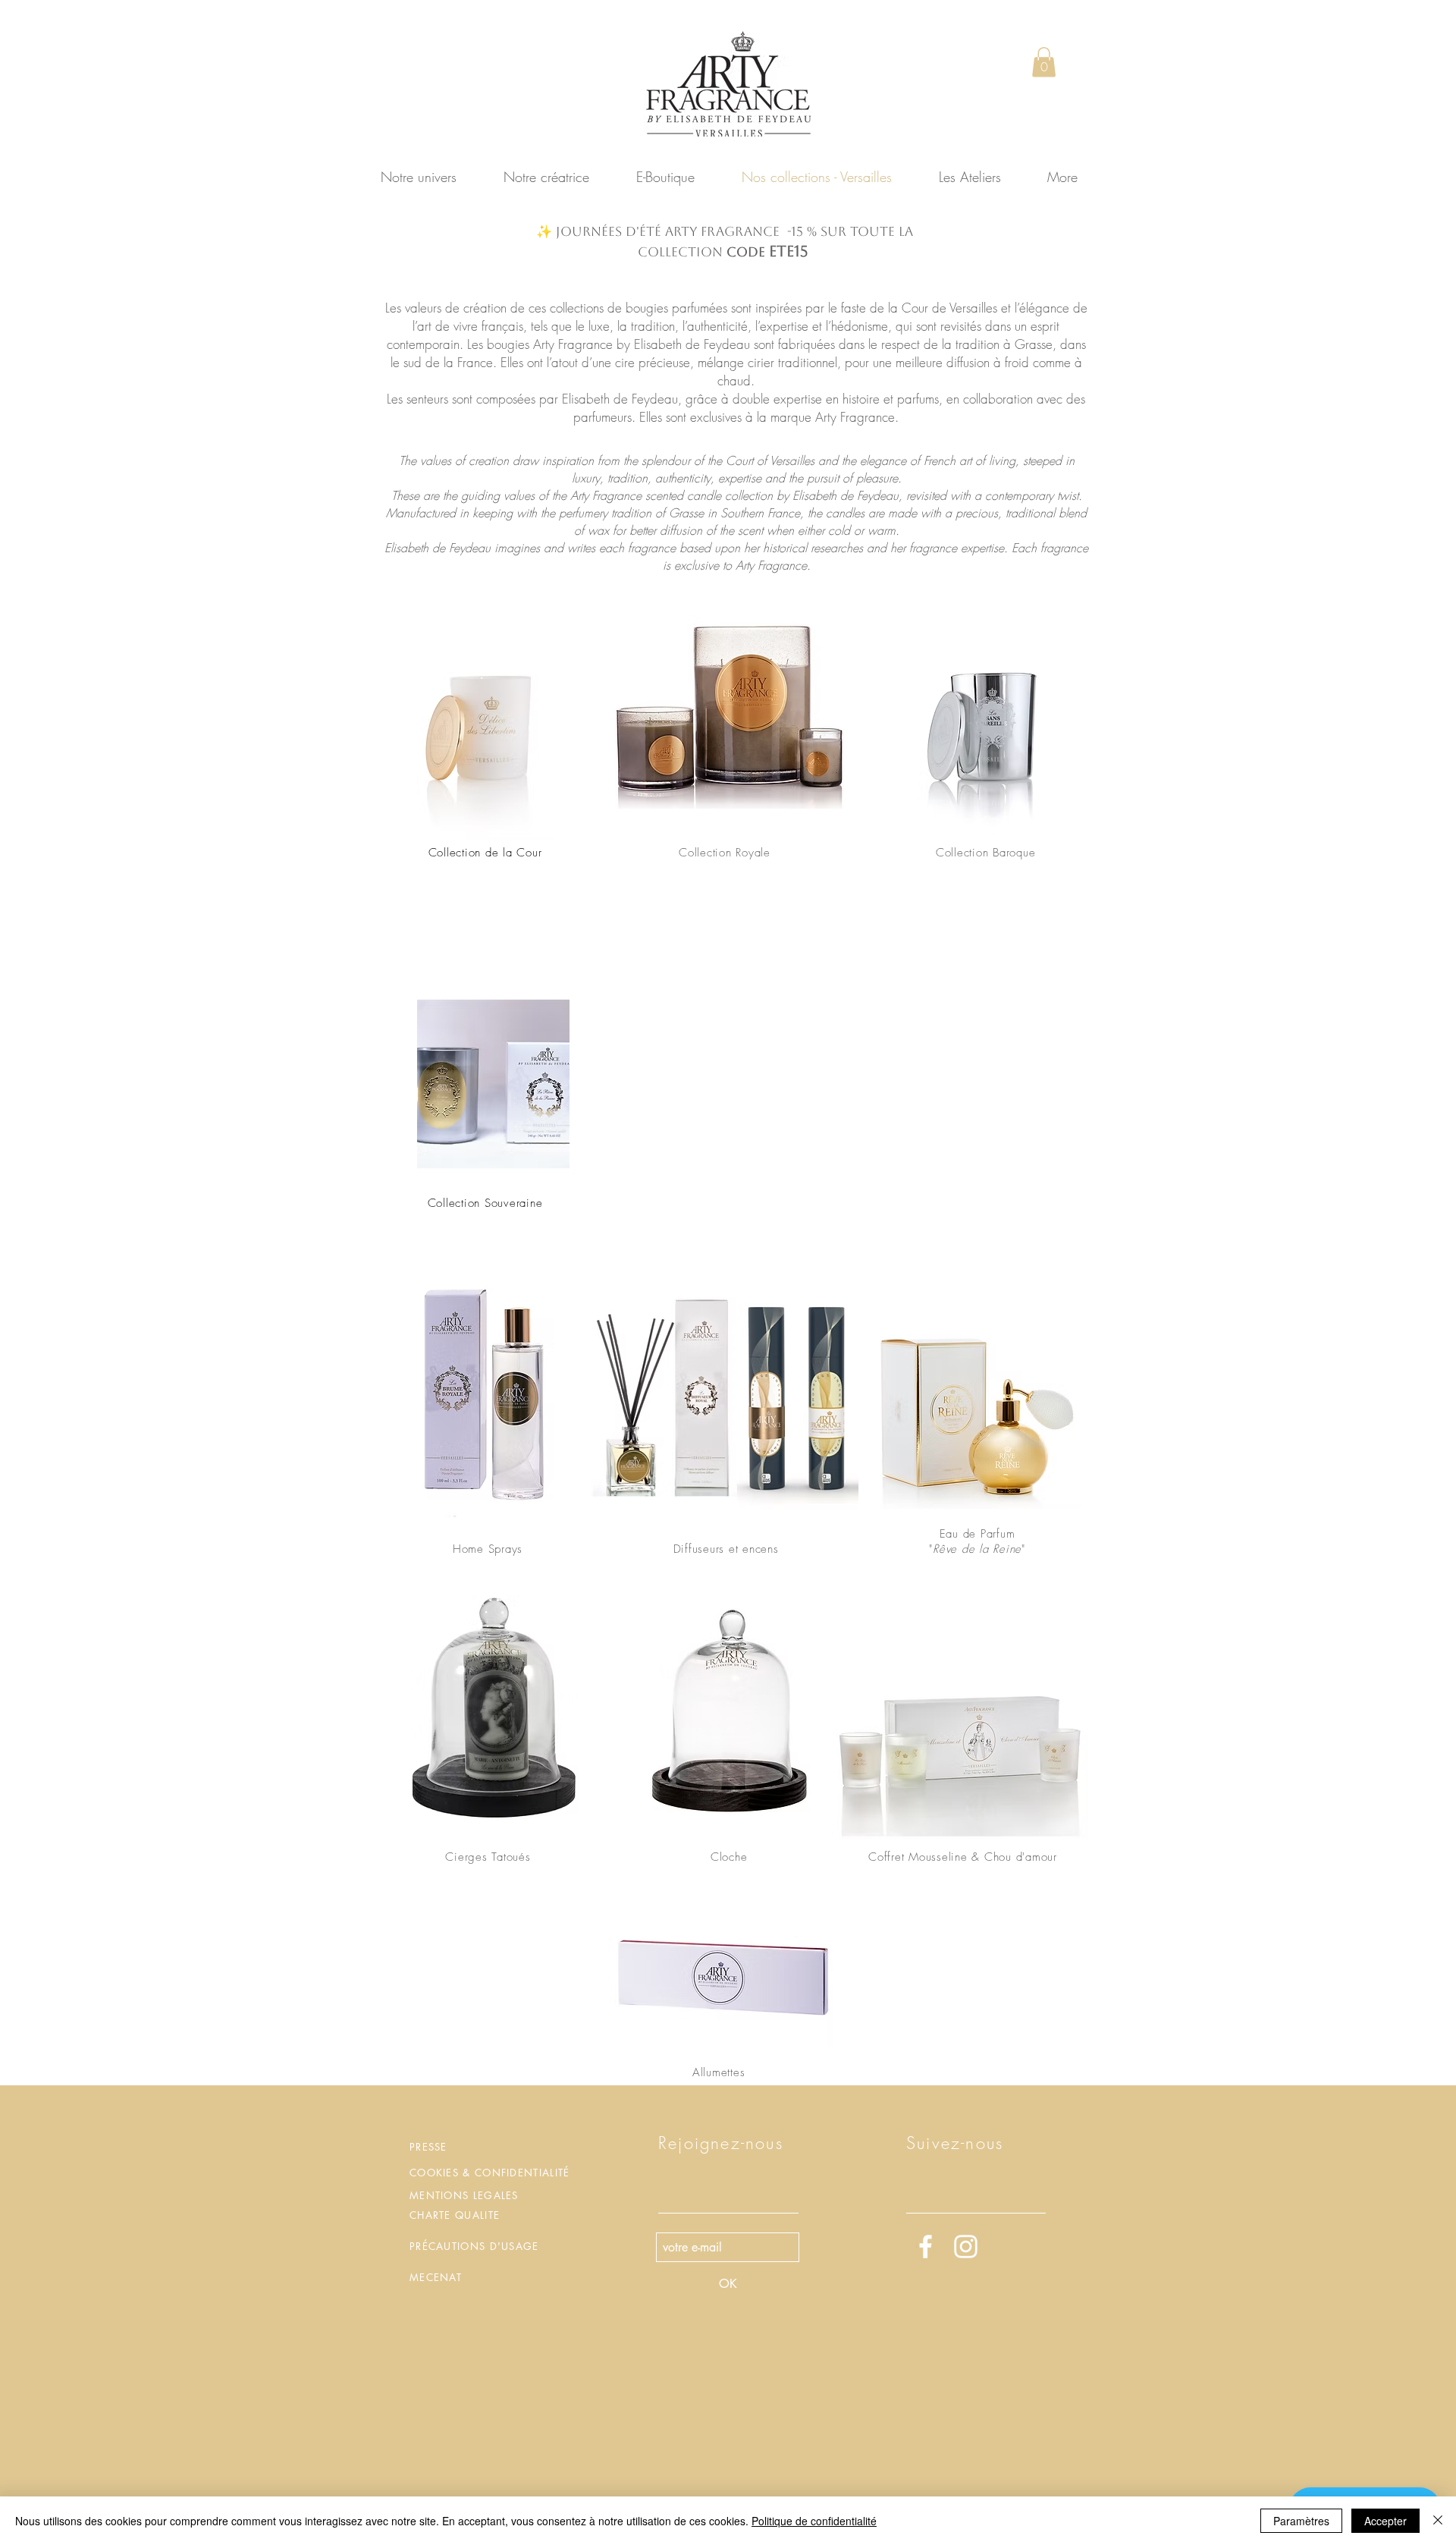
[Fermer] (1438, 2521)
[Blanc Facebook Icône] (926, 2247)
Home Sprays (488, 1549)
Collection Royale (725, 853)
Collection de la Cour (485, 853)
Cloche (729, 1857)
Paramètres (1301, 2521)
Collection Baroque (986, 853)
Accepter (1385, 2521)
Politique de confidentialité (814, 2521)
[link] (1044, 62)
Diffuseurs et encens (726, 1549)
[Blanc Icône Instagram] (966, 2247)
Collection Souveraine (485, 1203)
